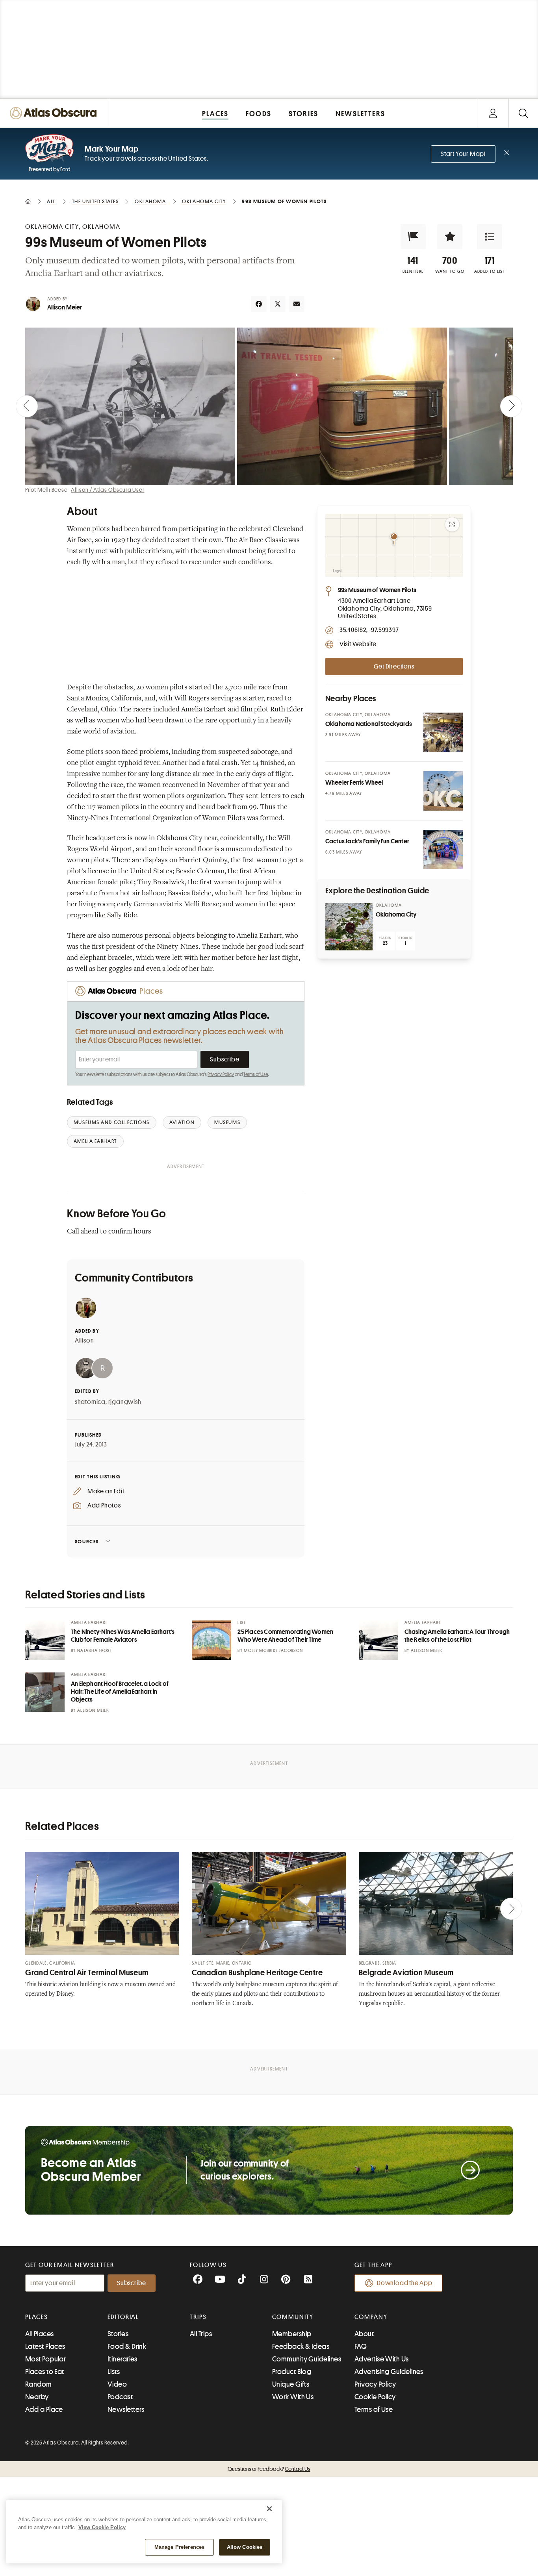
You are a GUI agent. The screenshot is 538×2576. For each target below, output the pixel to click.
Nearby (37, 2397)
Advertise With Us (382, 2359)
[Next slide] (511, 406)
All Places (40, 2334)
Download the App (405, 2283)
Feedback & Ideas (301, 2346)
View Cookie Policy (102, 2527)
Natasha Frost (95, 1651)
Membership (292, 2334)
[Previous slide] (27, 406)
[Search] (523, 113)
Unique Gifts (291, 2384)
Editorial (123, 2317)
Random (39, 2384)
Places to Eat (45, 2372)
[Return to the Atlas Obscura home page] (55, 113)
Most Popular (45, 2359)
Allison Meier (65, 307)
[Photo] (443, 732)
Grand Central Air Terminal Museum (87, 1973)
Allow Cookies (245, 2547)
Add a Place (44, 2409)
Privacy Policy (221, 1074)
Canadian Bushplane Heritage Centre (257, 1973)
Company (371, 2317)
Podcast (120, 2397)
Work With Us (293, 2397)
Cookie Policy (375, 2397)
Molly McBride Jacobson (273, 1651)
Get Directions (394, 667)
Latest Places (45, 2346)
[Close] (269, 2509)
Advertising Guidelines (389, 2372)
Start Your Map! (463, 154)
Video (117, 2384)
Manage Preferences (179, 2547)
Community (293, 2317)
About (364, 2334)
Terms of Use (256, 1074)
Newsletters (126, 2409)
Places (37, 2317)
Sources (87, 1542)
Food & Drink (127, 2346)
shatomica (90, 1402)
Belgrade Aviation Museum (406, 1973)
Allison (84, 1341)
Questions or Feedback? (269, 2469)
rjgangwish (125, 1402)
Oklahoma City (396, 915)
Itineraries (122, 2359)
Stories (118, 2334)
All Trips (201, 2334)
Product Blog (292, 2372)
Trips (198, 2317)
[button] (413, 237)
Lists (114, 2372)
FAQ (361, 2346)
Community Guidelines (307, 2359)
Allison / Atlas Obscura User (108, 490)
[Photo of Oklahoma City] (349, 927)
